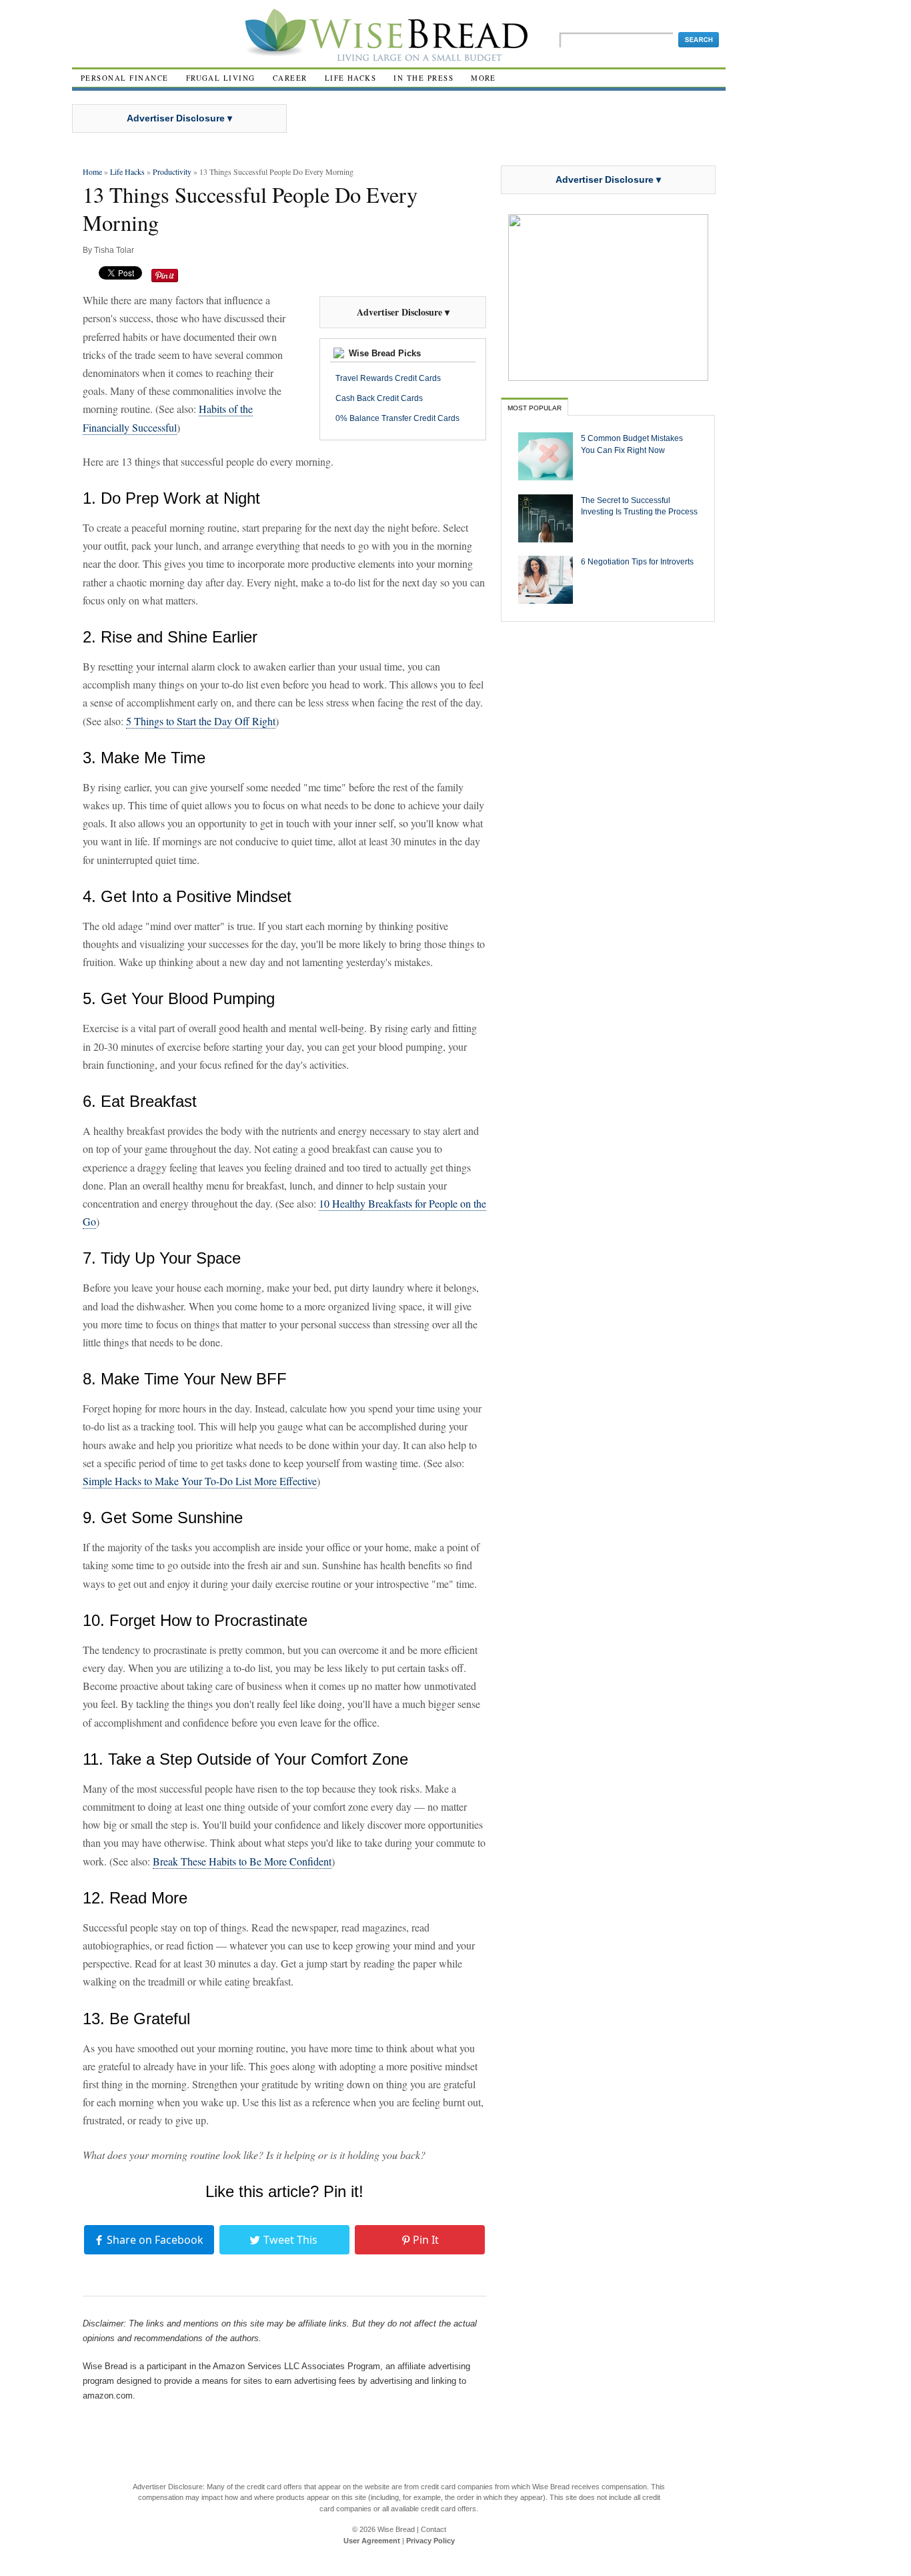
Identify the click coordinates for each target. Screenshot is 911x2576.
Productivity (172, 171)
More (484, 78)
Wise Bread (396, 2529)
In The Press (423, 78)
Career (290, 78)
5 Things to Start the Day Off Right (201, 721)
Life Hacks (351, 78)
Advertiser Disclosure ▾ (179, 118)
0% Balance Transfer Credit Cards (397, 418)
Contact (433, 2529)
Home (92, 171)
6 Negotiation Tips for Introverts (637, 561)
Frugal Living (221, 78)
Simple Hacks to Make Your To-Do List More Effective (200, 1481)
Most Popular (535, 408)
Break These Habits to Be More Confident (242, 1861)
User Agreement (372, 2541)
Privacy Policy (430, 2541)
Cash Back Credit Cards (379, 398)
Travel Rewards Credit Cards (388, 378)
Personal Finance (125, 78)
